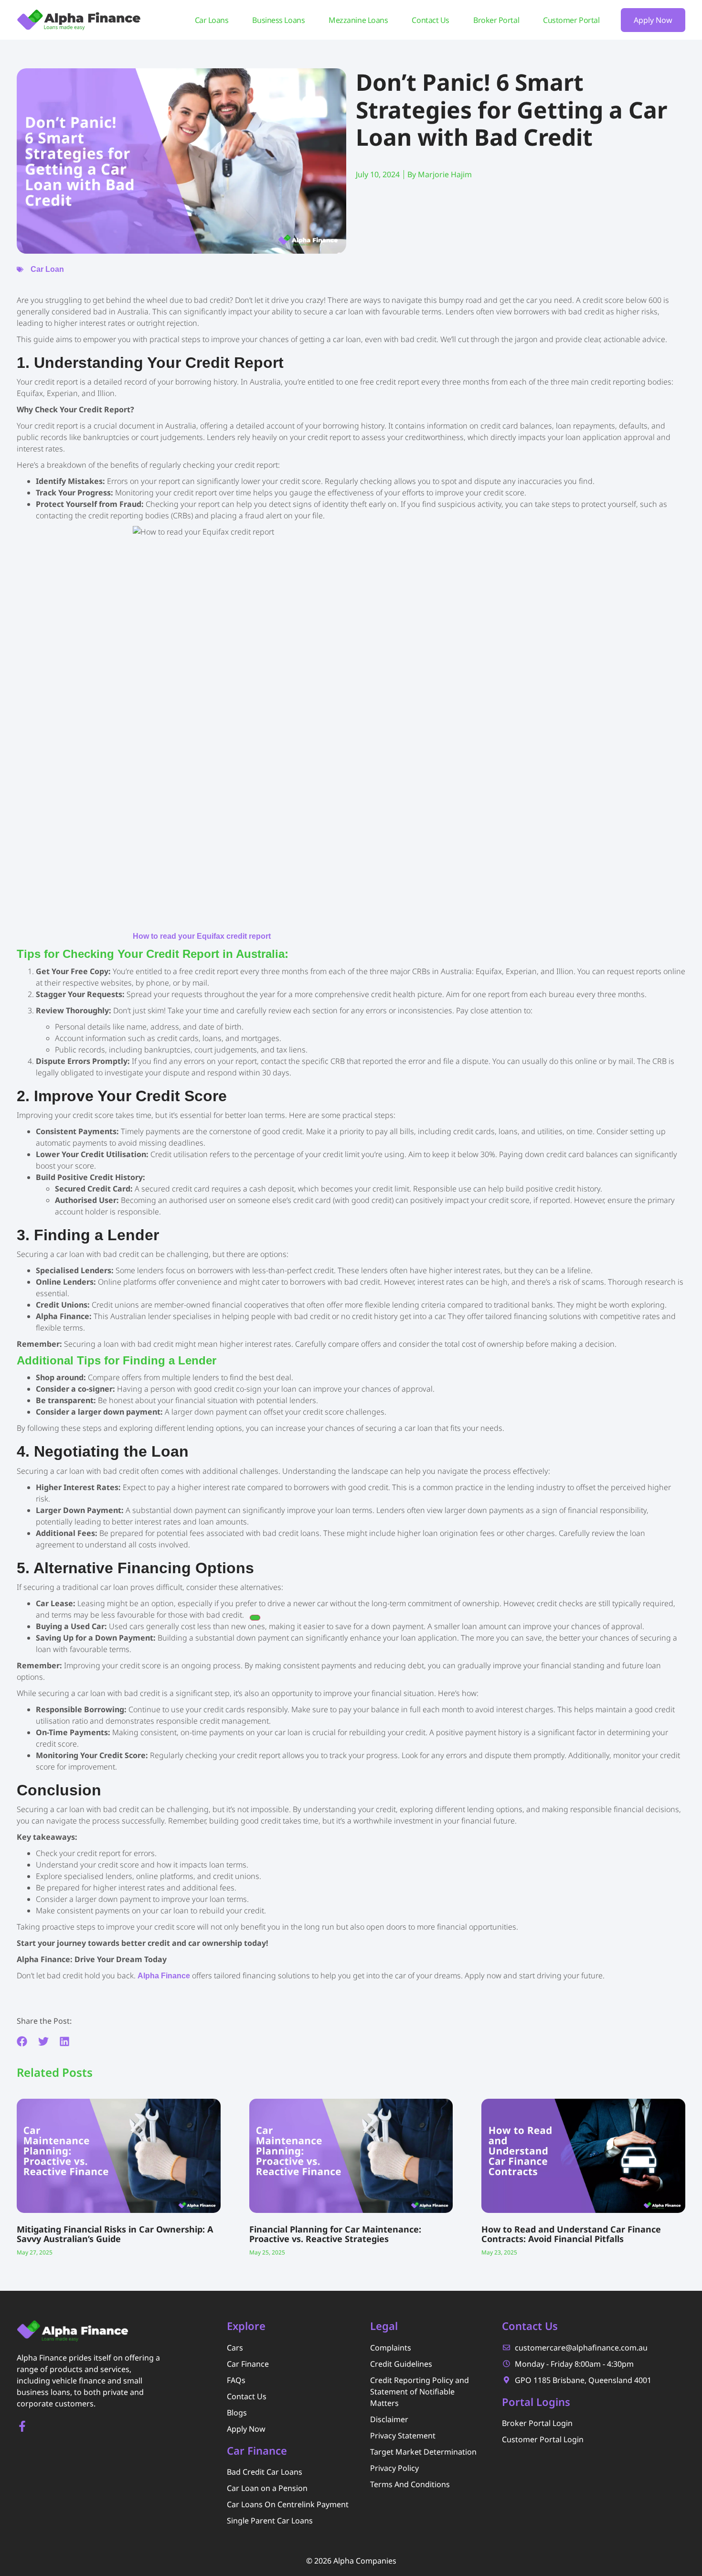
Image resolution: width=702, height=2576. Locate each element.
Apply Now (246, 2429)
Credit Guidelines (401, 2364)
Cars (235, 2348)
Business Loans (278, 20)
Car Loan (47, 269)
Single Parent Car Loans (270, 2521)
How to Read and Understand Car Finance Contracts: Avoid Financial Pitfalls (571, 2234)
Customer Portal (571, 20)
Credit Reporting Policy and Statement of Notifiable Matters (420, 2392)
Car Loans (212, 20)
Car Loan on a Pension (267, 2488)
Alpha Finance (164, 1976)
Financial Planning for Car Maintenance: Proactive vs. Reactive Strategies (335, 2234)
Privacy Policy (394, 2468)
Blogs (237, 2413)
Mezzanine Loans (358, 20)
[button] (22, 2042)
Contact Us (431, 20)
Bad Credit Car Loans (265, 2472)
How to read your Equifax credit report (202, 936)
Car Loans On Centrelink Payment (288, 2504)
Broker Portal (496, 20)
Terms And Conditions (410, 2484)
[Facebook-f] (22, 2426)
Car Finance (248, 2364)
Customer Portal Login (543, 2439)
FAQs (236, 2380)
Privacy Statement (403, 2436)
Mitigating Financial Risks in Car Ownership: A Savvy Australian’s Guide (115, 2234)
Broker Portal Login (537, 2423)
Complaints (391, 2348)
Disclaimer (389, 2419)
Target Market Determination (423, 2452)
